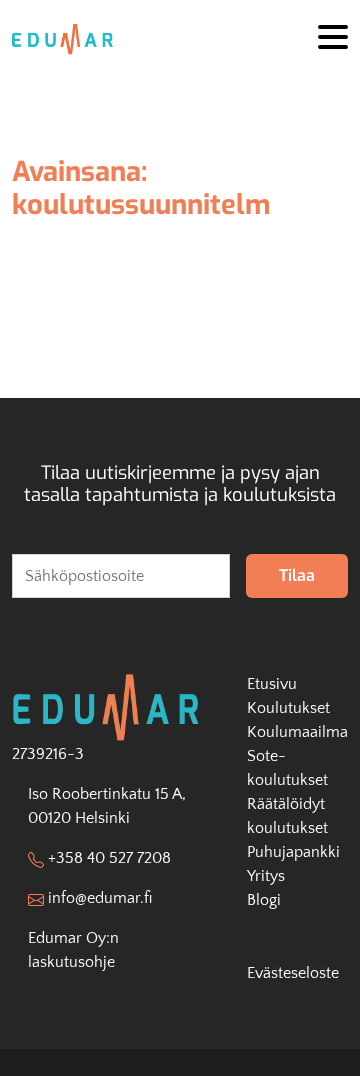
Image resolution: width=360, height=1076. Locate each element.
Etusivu (272, 684)
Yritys (266, 876)
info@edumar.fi (100, 898)
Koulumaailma (297, 732)
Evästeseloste (293, 973)
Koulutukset (288, 708)
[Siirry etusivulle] (69, 38)
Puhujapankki (293, 852)
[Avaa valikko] (333, 38)
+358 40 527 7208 (109, 858)
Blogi (264, 900)
